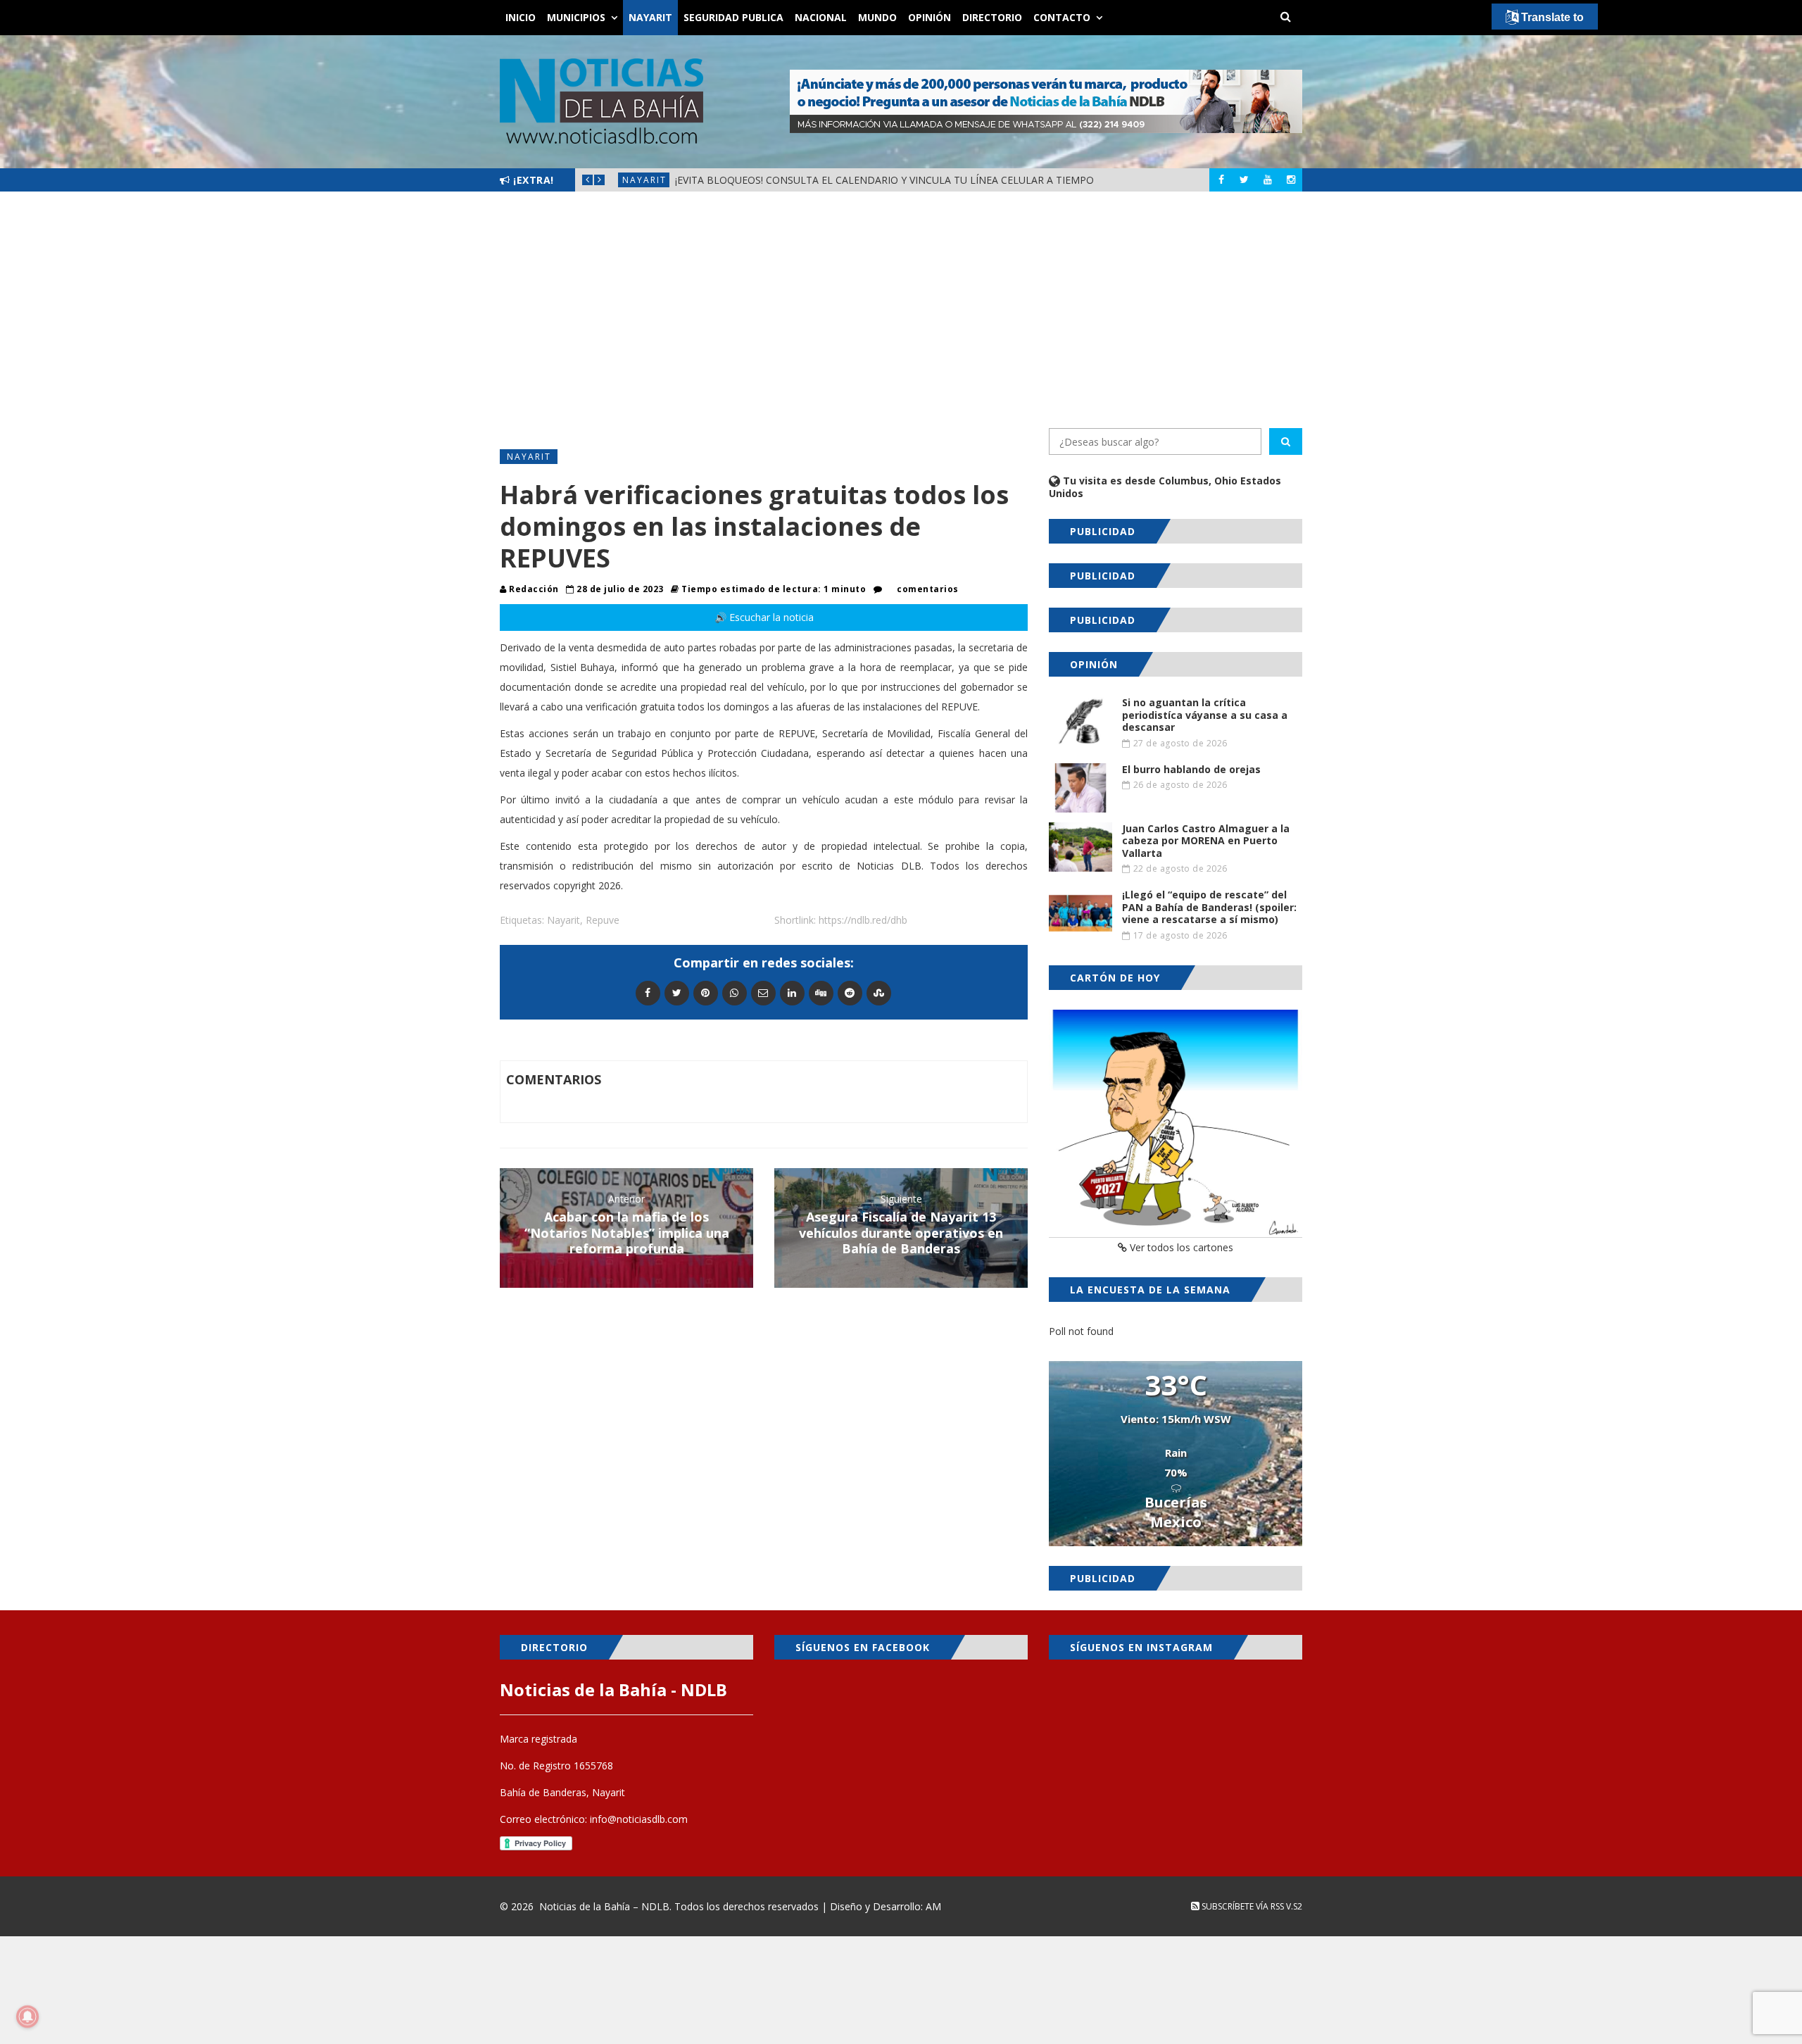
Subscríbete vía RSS (1242, 1906)
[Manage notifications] (27, 2017)
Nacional (821, 17)
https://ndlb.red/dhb (863, 920)
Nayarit (650, 17)
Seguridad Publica (733, 17)
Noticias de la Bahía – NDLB (604, 1906)
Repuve (603, 920)
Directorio (992, 17)
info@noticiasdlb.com (639, 1819)
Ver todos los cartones (1180, 1247)
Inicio (521, 17)
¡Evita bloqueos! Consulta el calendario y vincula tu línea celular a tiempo (884, 180)
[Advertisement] (901, 310)
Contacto (1062, 17)
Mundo (877, 17)
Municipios (576, 17)
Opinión (930, 17)
